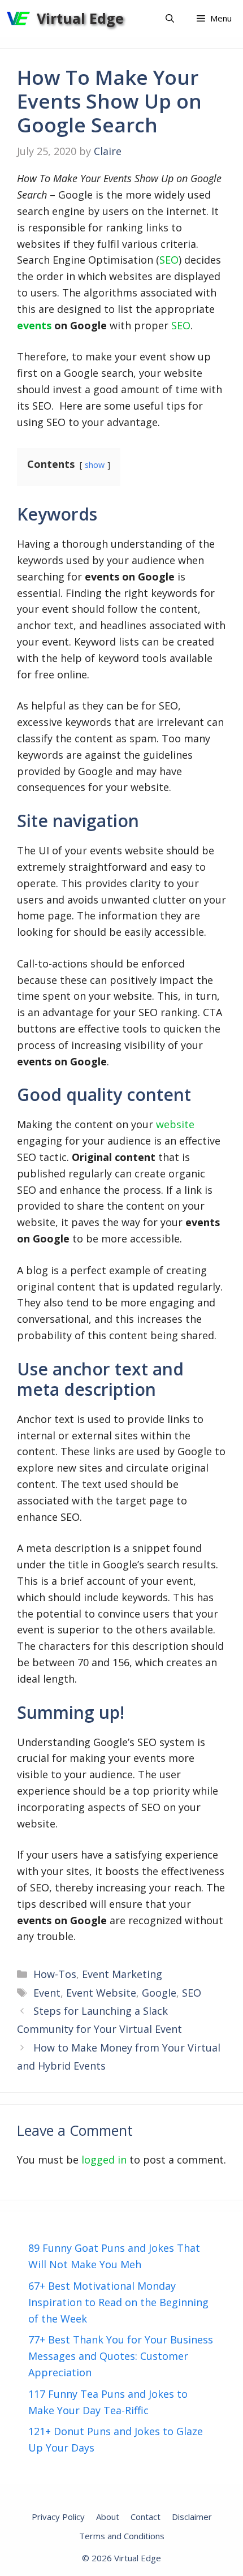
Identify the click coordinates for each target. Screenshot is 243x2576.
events (34, 325)
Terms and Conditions (122, 2536)
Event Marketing (122, 1974)
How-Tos (55, 1974)
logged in (104, 2160)
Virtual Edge (80, 18)
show (95, 465)
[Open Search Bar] (170, 18)
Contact (146, 2517)
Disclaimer (192, 2517)
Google (159, 1993)
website (175, 1124)
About (108, 2517)
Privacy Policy (58, 2517)
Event (47, 1993)
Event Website (101, 1993)
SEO (169, 260)
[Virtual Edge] (18, 18)
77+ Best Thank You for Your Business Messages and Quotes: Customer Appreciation (121, 2356)
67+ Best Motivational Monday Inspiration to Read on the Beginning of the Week (118, 2302)
